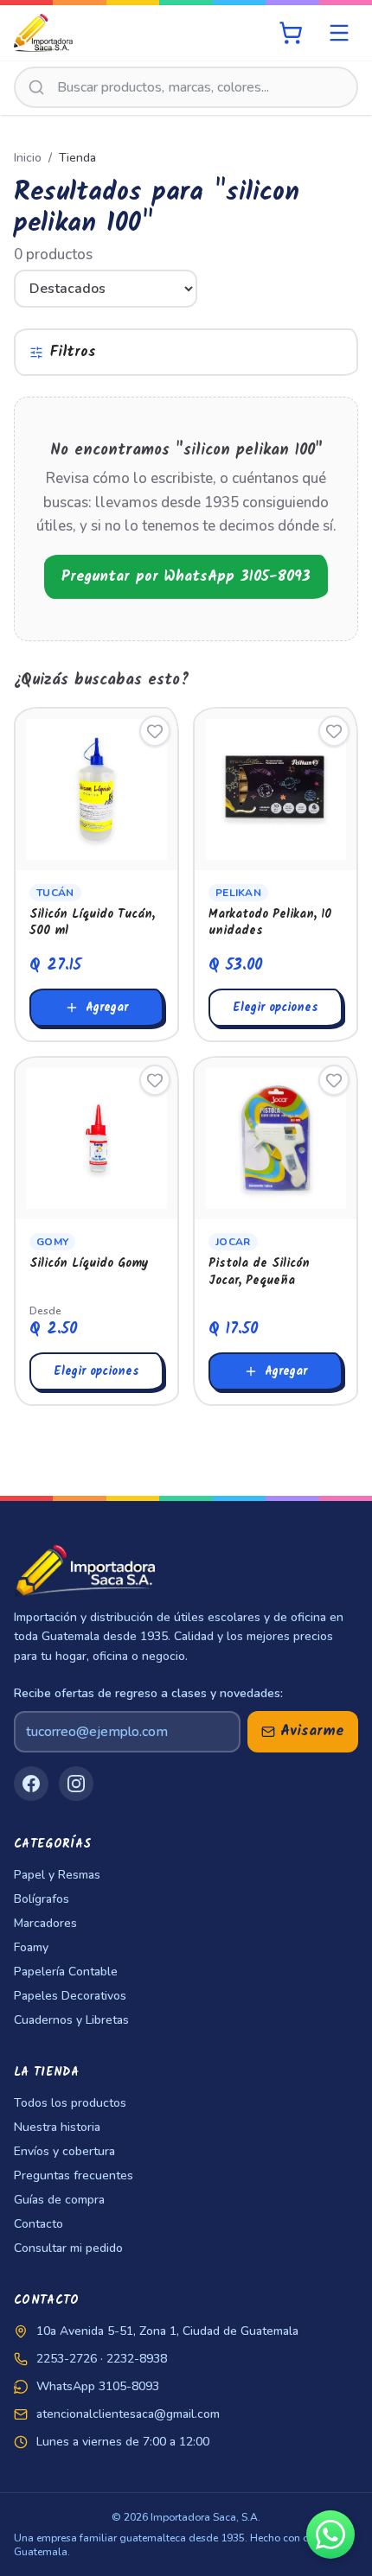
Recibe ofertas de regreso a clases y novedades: (148, 1693)
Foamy (31, 1947)
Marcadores (45, 1923)
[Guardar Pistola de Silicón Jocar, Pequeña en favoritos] (334, 1080)
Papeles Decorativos (70, 1996)
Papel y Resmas (57, 1875)
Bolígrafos (42, 1899)
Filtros (73, 352)
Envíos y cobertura (64, 2151)
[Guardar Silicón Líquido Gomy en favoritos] (155, 1080)
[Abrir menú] (339, 33)
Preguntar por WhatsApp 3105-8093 (186, 577)
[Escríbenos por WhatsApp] (330, 2535)
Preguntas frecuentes (74, 2175)
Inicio (28, 158)
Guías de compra (59, 2200)
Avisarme (312, 1731)
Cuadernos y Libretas (71, 2020)
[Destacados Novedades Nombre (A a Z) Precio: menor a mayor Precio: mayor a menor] (186, 289)
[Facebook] (31, 1784)
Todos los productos (70, 2103)
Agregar (107, 1008)
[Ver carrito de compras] (291, 33)
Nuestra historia (57, 2127)
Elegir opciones (276, 1008)
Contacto (38, 2224)
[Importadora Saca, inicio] (43, 33)
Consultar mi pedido (68, 2248)
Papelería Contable (66, 1972)
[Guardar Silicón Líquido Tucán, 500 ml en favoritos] (155, 731)
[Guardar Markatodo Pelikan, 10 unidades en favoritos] (334, 731)
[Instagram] (76, 1784)
